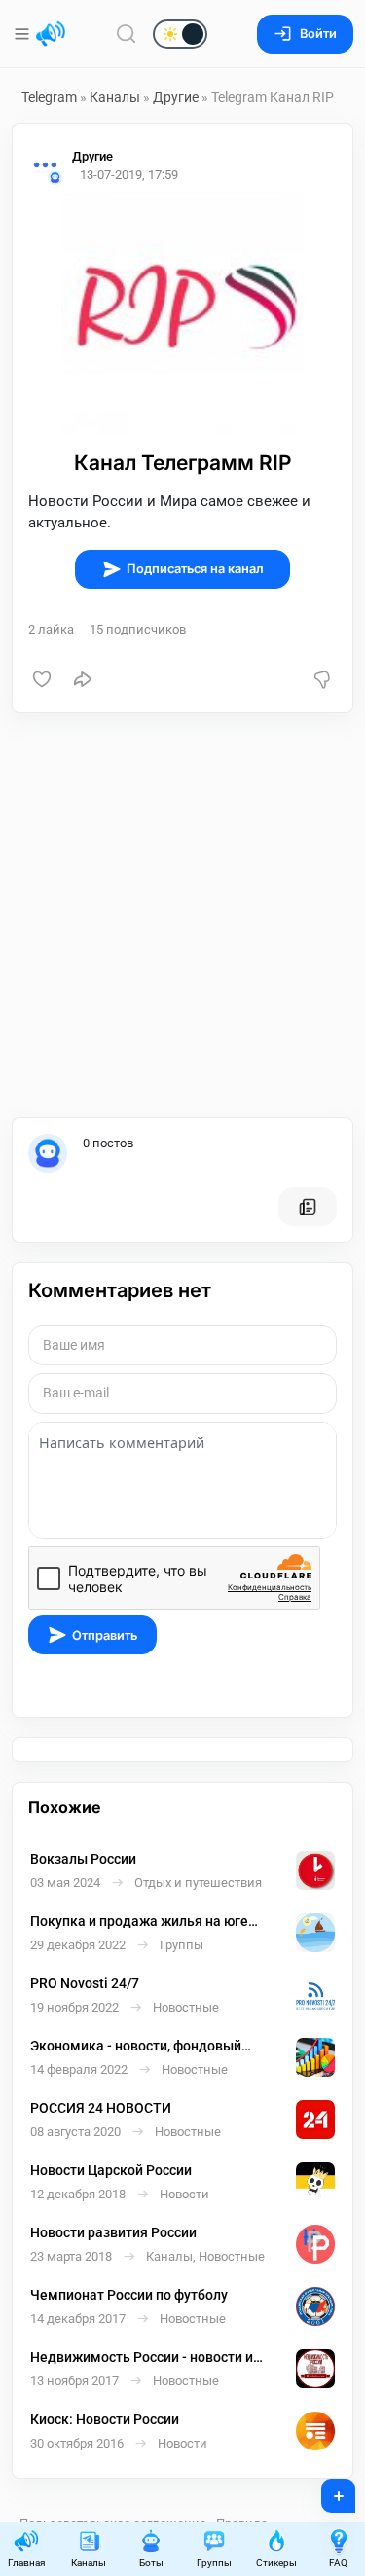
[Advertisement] (182, 915)
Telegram (49, 97)
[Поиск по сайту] (127, 34)
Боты (151, 2563)
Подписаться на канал (195, 569)
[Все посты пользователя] (308, 1207)
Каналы (115, 97)
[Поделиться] (83, 679)
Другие (176, 97)
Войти (318, 34)
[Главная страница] (51, 34)
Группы (214, 2563)
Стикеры (276, 2563)
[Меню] (24, 34)
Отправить (105, 1635)
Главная (26, 2563)
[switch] (117, 35)
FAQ (338, 2563)
